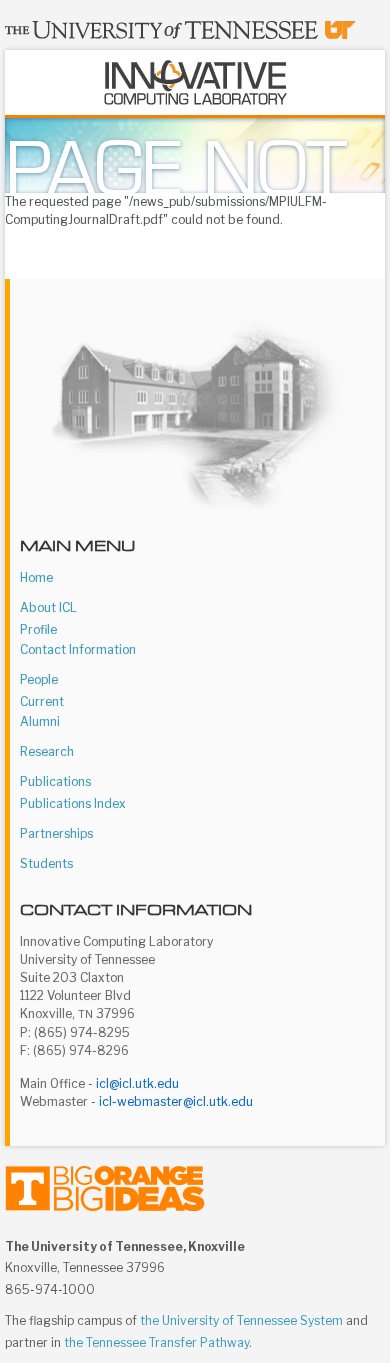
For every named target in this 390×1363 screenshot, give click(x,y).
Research (47, 751)
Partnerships (56, 833)
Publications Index (73, 803)
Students (46, 863)
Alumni (40, 721)
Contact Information (78, 649)
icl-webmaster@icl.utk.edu (176, 1101)
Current (42, 701)
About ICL (48, 607)
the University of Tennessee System (241, 1320)
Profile (38, 629)
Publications (55, 781)
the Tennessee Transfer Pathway (156, 1342)
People (39, 679)
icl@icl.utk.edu (137, 1083)
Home (36, 577)
